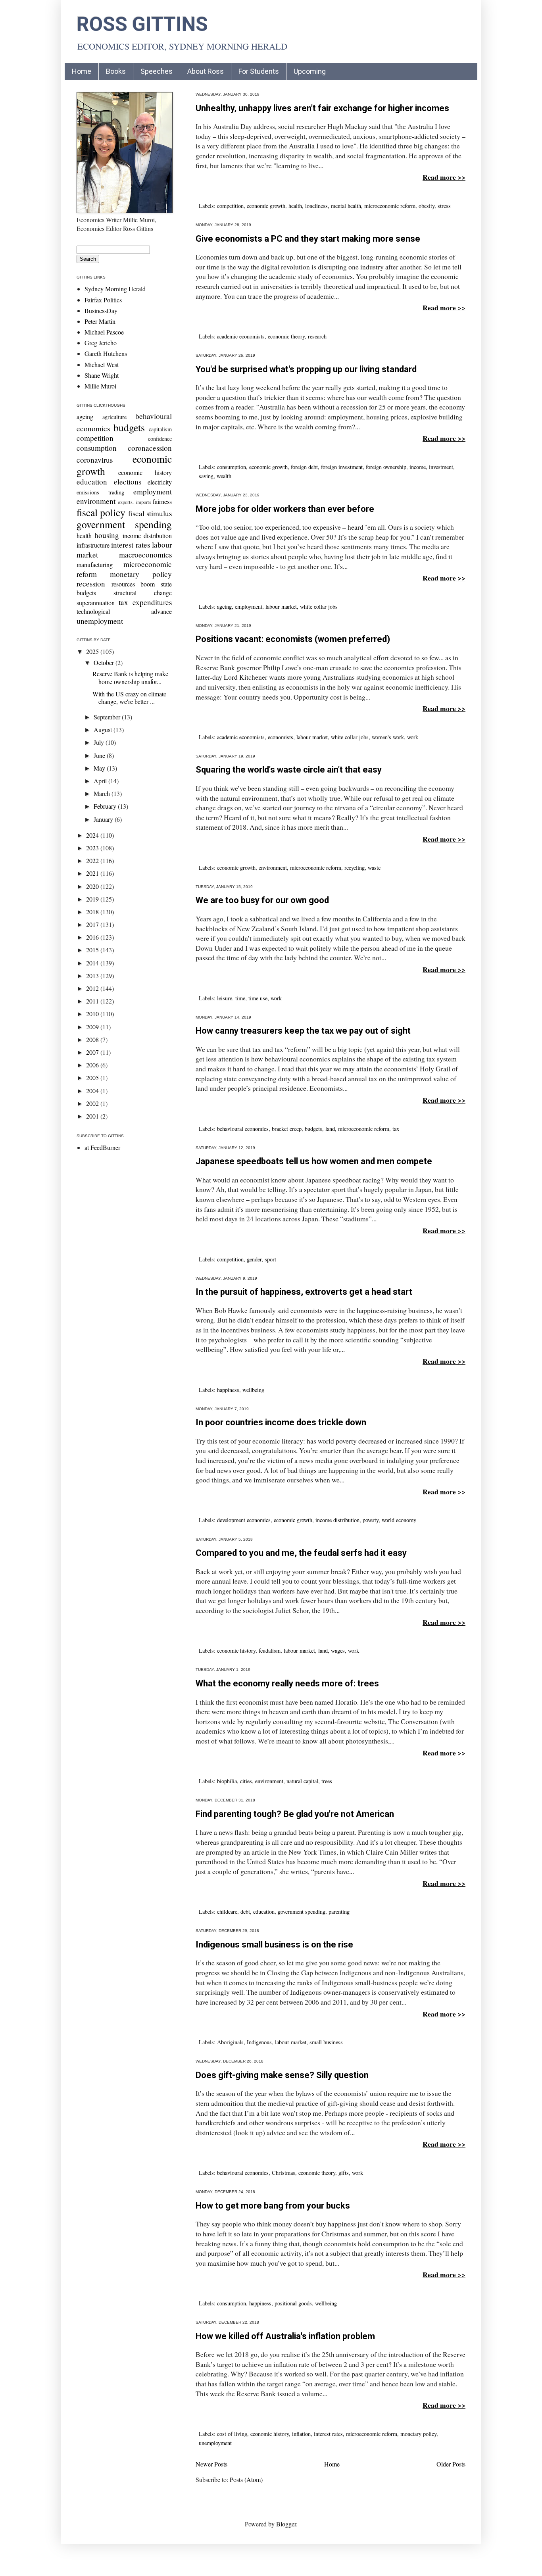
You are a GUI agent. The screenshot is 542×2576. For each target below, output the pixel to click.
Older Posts (451, 2464)
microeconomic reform (390, 206)
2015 (93, 950)
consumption (232, 467)
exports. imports (134, 502)
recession (91, 583)
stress (444, 206)
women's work (388, 737)
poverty (371, 1520)
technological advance (124, 611)
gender (254, 1259)
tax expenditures (145, 602)
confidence (160, 439)
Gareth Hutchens (106, 353)
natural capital (302, 1781)
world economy (399, 1520)
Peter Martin (100, 321)
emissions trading (100, 492)
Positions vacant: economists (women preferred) (293, 639)
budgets (313, 1129)
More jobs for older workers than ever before (285, 509)
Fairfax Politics (103, 300)
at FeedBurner (102, 1147)
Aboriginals (230, 2042)
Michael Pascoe (104, 332)
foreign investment (342, 467)
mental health (346, 206)
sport (270, 1259)
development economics (244, 1520)
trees (327, 1781)
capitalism (160, 429)
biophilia (227, 1781)
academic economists (241, 336)
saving (206, 476)
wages (338, 1650)
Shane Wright (102, 375)
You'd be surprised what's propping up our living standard (306, 369)
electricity (160, 482)
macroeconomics (145, 555)
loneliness (316, 206)
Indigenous (259, 2042)
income (418, 467)
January (104, 819)
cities (246, 1781)
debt (245, 1912)
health (295, 206)
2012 (93, 988)
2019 (93, 899)
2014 (93, 963)
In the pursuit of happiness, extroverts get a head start (304, 1292)
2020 (93, 886)
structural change (143, 593)
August (104, 730)
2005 (93, 1077)
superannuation (96, 603)
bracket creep (287, 1129)
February (106, 806)
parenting (339, 1912)
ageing (224, 607)
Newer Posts (211, 2464)
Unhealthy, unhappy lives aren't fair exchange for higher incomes (322, 108)
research (317, 336)
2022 (93, 860)
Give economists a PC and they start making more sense (308, 239)
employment (249, 607)
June (100, 755)
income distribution (337, 1520)
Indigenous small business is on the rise (274, 1944)
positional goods (293, 2303)
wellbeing (253, 1390)
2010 (93, 1014)
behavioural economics (243, 1129)
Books (116, 71)
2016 (93, 937)
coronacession (150, 448)
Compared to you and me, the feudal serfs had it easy (301, 1553)
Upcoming (310, 71)
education (264, 1912)
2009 (93, 1027)
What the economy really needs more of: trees (287, 1683)
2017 (93, 924)
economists (281, 737)
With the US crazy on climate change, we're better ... (129, 698)
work (413, 737)
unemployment (215, 2443)
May (100, 768)
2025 (93, 651)
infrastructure (93, 545)
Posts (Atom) (246, 2479)
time (240, 998)
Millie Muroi (100, 386)
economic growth (266, 206)
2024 (93, 835)
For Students (259, 71)
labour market (281, 607)
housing (107, 535)
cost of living (232, 2434)
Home (82, 71)
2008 (93, 1039)
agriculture (114, 417)
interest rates (328, 2434)
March (103, 793)
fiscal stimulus (150, 513)
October (105, 662)
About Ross (206, 71)
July (100, 742)
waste (374, 868)
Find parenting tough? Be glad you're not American (295, 1814)
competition (230, 206)
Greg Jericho (101, 343)
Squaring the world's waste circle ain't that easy (289, 770)
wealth (224, 476)
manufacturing (95, 564)
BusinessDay (101, 310)
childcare (227, 1912)
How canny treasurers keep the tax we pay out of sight (303, 1031)
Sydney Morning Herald (115, 289)
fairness (162, 501)
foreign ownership (386, 467)
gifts (344, 2173)
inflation (301, 2434)
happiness (228, 1390)
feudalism (270, 1650)
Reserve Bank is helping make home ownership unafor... (130, 677)
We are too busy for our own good (262, 900)
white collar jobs (319, 607)
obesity (427, 206)
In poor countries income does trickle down (281, 1422)
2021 (93, 873)
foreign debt (304, 467)
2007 (93, 1052)
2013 (93, 976)
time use (258, 998)
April (101, 781)
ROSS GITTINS (142, 24)
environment (273, 868)
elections (128, 482)
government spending (302, 1912)
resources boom (133, 584)
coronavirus (95, 460)
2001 (93, 1116)
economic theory (286, 336)
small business (326, 2042)
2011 (93, 1001)
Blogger (286, 2524)
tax (396, 1129)
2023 (93, 848)
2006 (93, 1065)
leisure (225, 998)
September (108, 717)
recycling (355, 868)
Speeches (157, 71)
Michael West (102, 364)
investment (441, 467)
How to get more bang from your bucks (273, 2206)
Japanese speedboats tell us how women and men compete (314, 1161)
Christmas (283, 2173)
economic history (236, 1650)
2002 (93, 1103)
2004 (93, 1091)
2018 (93, 912)
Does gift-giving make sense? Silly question (282, 2075)
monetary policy (418, 2434)
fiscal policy (101, 512)
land (330, 1129)
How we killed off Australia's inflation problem (285, 2336)
